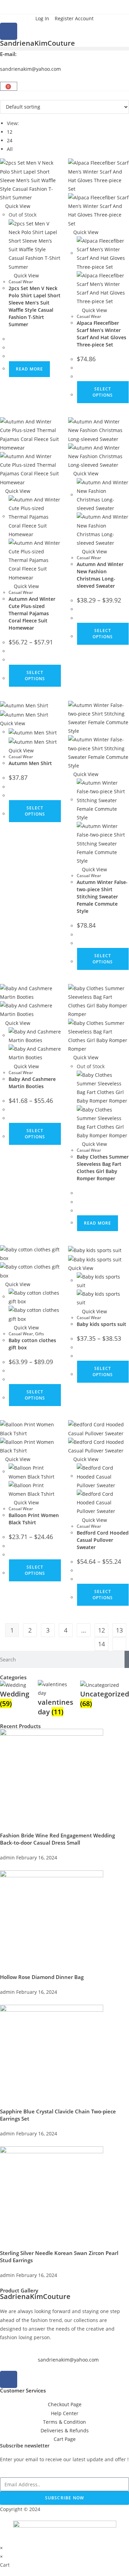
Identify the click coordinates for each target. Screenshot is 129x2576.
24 (10, 140)
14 (101, 1644)
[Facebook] (9, 31)
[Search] (127, 1659)
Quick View (17, 206)
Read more (29, 369)
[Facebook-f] (9, 2379)
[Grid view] (2, 95)
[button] (64, 49)
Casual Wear (21, 282)
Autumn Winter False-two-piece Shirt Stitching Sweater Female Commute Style (102, 897)
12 (10, 132)
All (10, 149)
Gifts (40, 1334)
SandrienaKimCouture (37, 43)
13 (119, 1630)
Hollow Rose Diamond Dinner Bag (42, 1977)
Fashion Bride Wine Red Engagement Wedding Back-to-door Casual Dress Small (57, 1839)
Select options (35, 676)
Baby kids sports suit (101, 1324)
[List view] (6, 95)
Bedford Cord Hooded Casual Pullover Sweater (103, 1540)
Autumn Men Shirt (30, 763)
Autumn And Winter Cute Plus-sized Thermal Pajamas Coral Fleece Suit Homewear (32, 613)
